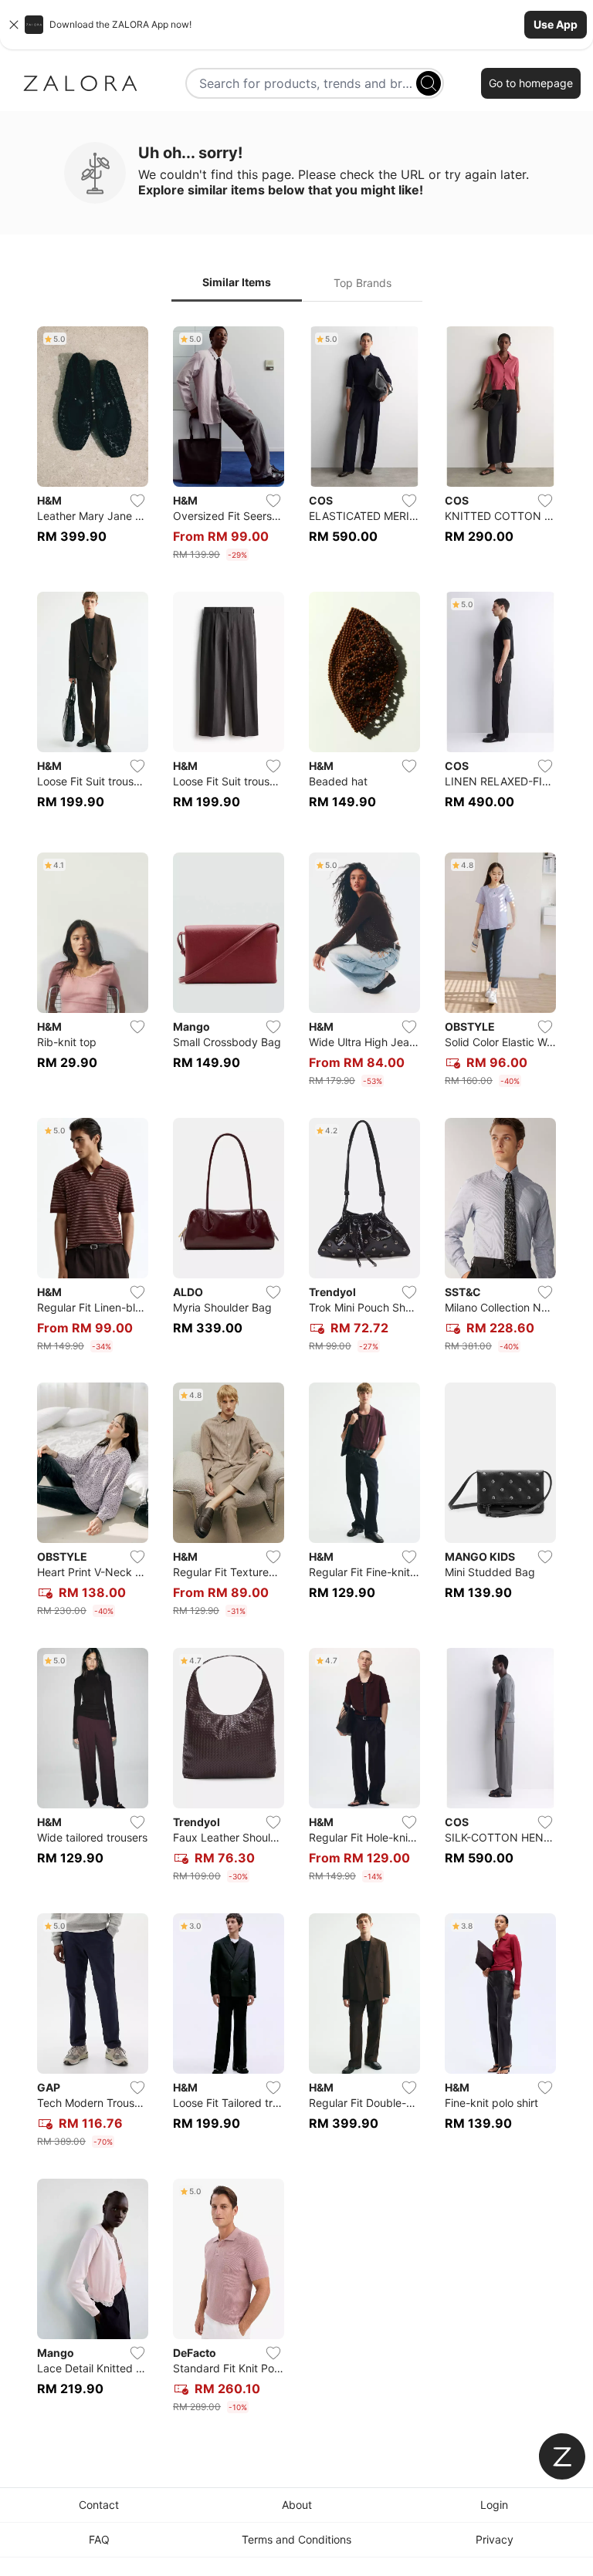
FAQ (99, 2539)
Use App (556, 24)
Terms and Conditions (296, 2539)
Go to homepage (531, 83)
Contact (99, 2505)
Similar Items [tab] (237, 282)
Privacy (495, 2539)
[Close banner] (14, 25)
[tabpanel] (296, 1373)
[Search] (429, 83)
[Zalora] (80, 83)
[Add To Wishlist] (137, 501)
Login (494, 2505)
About (297, 2505)
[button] (296, 25)
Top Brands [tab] (363, 283)
